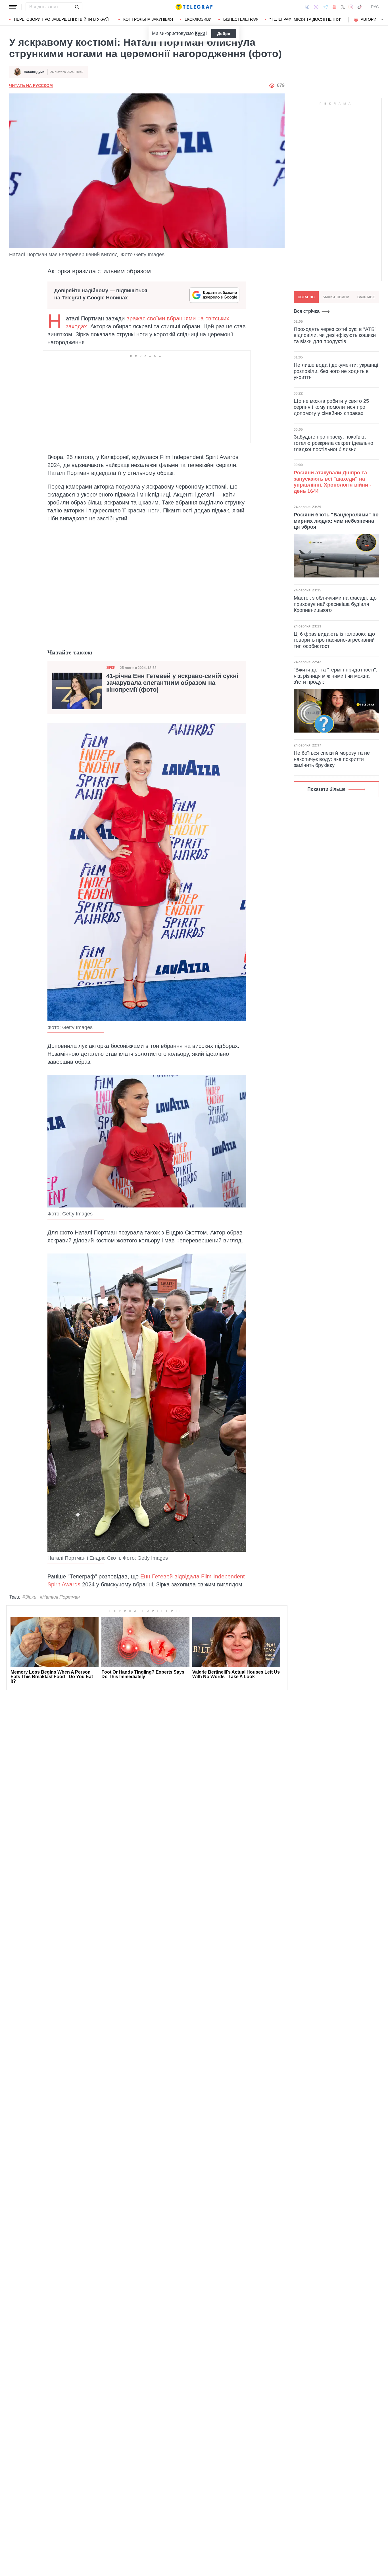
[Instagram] (351, 7)
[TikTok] (360, 7)
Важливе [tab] (366, 297)
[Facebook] (307, 7)
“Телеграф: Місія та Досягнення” (305, 19)
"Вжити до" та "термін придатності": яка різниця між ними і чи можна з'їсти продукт (335, 676)
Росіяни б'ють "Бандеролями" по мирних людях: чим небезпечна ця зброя (336, 521)
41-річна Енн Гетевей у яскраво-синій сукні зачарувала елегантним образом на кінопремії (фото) (172, 683)
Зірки (111, 668)
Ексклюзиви (198, 19)
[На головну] (194, 7)
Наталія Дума (34, 72)
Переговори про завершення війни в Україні (63, 19)
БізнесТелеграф (241, 19)
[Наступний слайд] (382, 20)
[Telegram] (326, 7)
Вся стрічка (307, 311)
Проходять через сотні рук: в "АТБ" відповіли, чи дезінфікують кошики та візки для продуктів (335, 335)
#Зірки (29, 1597)
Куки (200, 33)
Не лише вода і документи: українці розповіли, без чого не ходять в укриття (336, 371)
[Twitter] (343, 7)
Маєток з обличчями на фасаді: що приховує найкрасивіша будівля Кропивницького (335, 604)
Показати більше (326, 789)
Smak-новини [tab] (336, 297)
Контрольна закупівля (148, 19)
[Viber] (316, 7)
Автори (369, 19)
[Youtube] (334, 7)
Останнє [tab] (306, 297)
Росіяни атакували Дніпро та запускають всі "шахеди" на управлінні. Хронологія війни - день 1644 (332, 482)
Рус (375, 7)
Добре (224, 34)
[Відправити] (77, 7)
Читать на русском (31, 85)
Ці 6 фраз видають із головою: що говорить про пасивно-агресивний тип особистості (334, 640)
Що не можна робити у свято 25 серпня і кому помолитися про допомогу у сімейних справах (331, 407)
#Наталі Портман (60, 1597)
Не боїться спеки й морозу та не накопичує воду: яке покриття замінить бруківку (332, 759)
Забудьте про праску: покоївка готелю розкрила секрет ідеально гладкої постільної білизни (333, 443)
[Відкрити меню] (13, 7)
